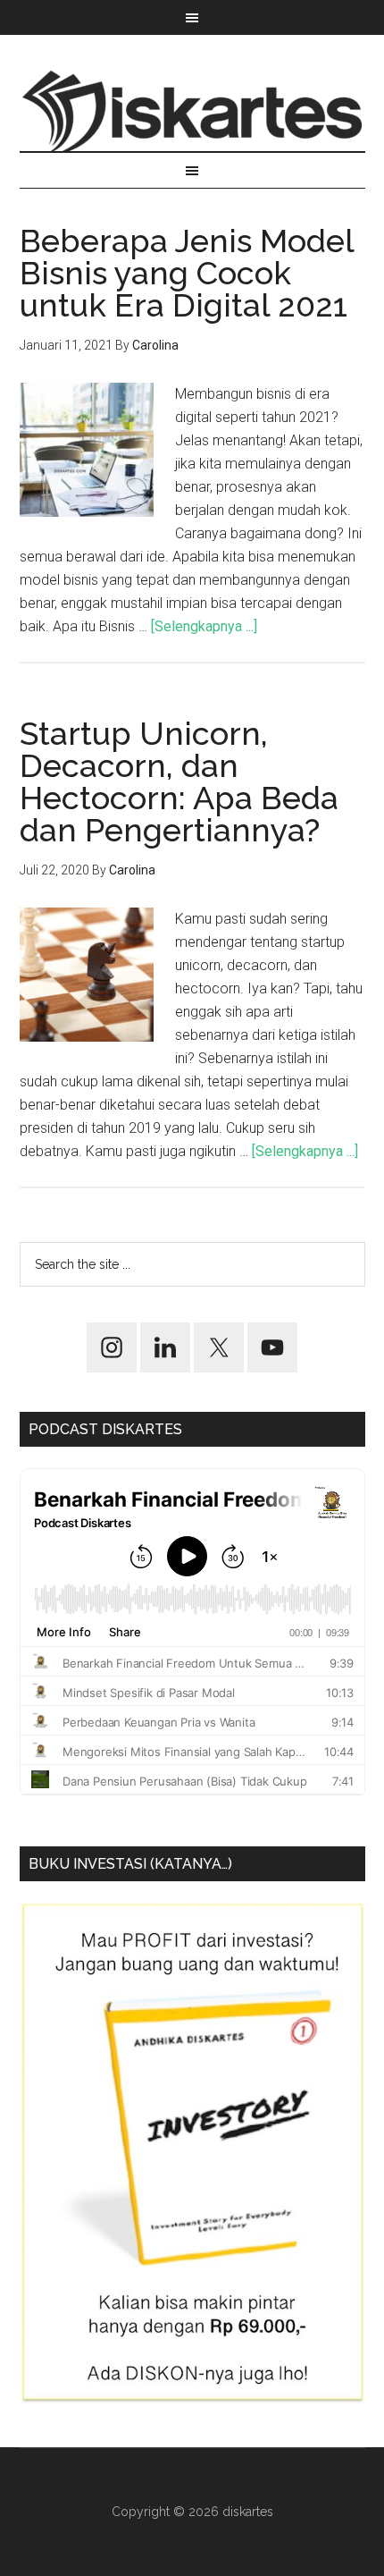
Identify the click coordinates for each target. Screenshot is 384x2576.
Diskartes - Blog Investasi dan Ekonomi (192, 111)
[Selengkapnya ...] (204, 626)
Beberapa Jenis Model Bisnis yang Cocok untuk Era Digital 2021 (187, 273)
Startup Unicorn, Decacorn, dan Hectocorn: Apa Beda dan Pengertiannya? (179, 781)
